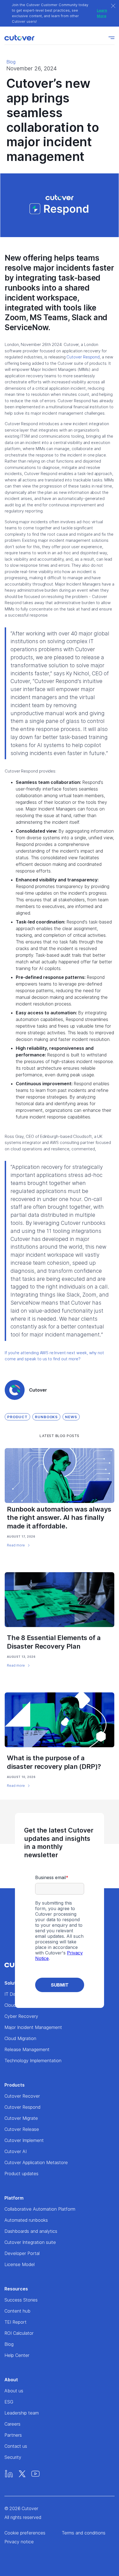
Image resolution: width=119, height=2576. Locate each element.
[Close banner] (113, 6)
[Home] (21, 38)
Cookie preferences (25, 2533)
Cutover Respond (83, 357)
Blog (11, 62)
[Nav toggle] (112, 38)
